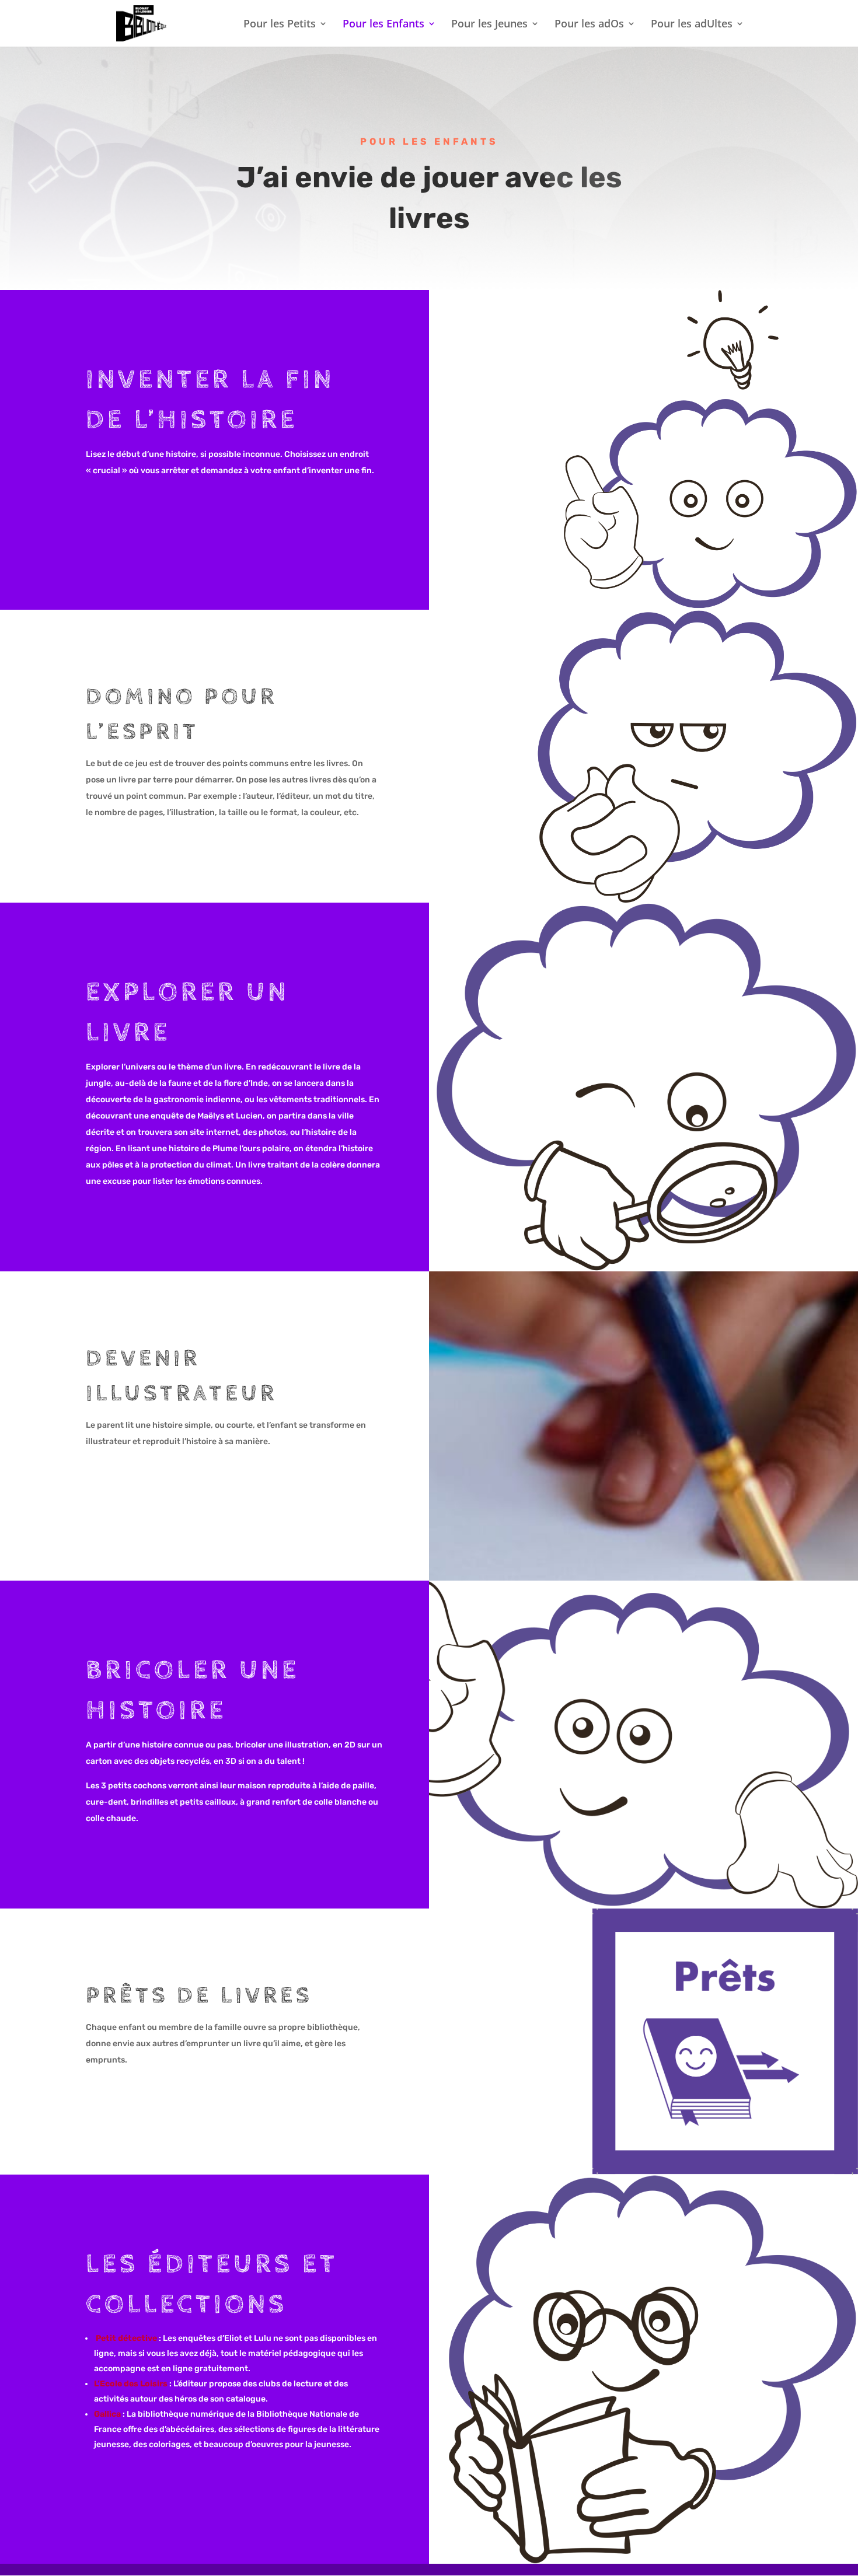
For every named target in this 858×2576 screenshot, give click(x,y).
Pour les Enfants (383, 25)
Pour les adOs (589, 25)
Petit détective (127, 2338)
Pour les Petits (280, 25)
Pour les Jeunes (489, 25)
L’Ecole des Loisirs (132, 2384)
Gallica (107, 2414)
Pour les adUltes (692, 25)
